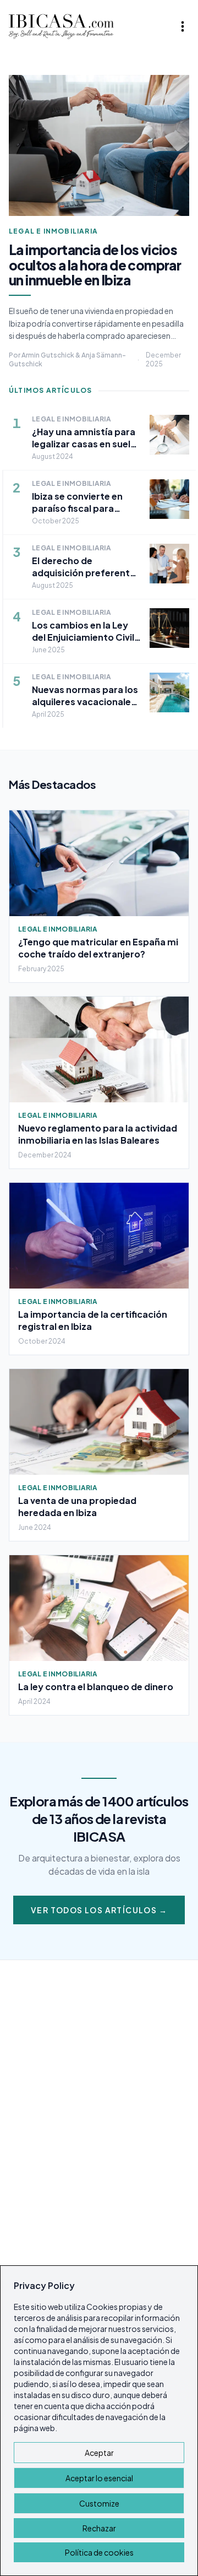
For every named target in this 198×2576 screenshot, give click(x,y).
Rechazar (99, 2528)
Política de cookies (99, 2552)
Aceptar (99, 2453)
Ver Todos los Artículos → (99, 1910)
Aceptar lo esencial (99, 2478)
